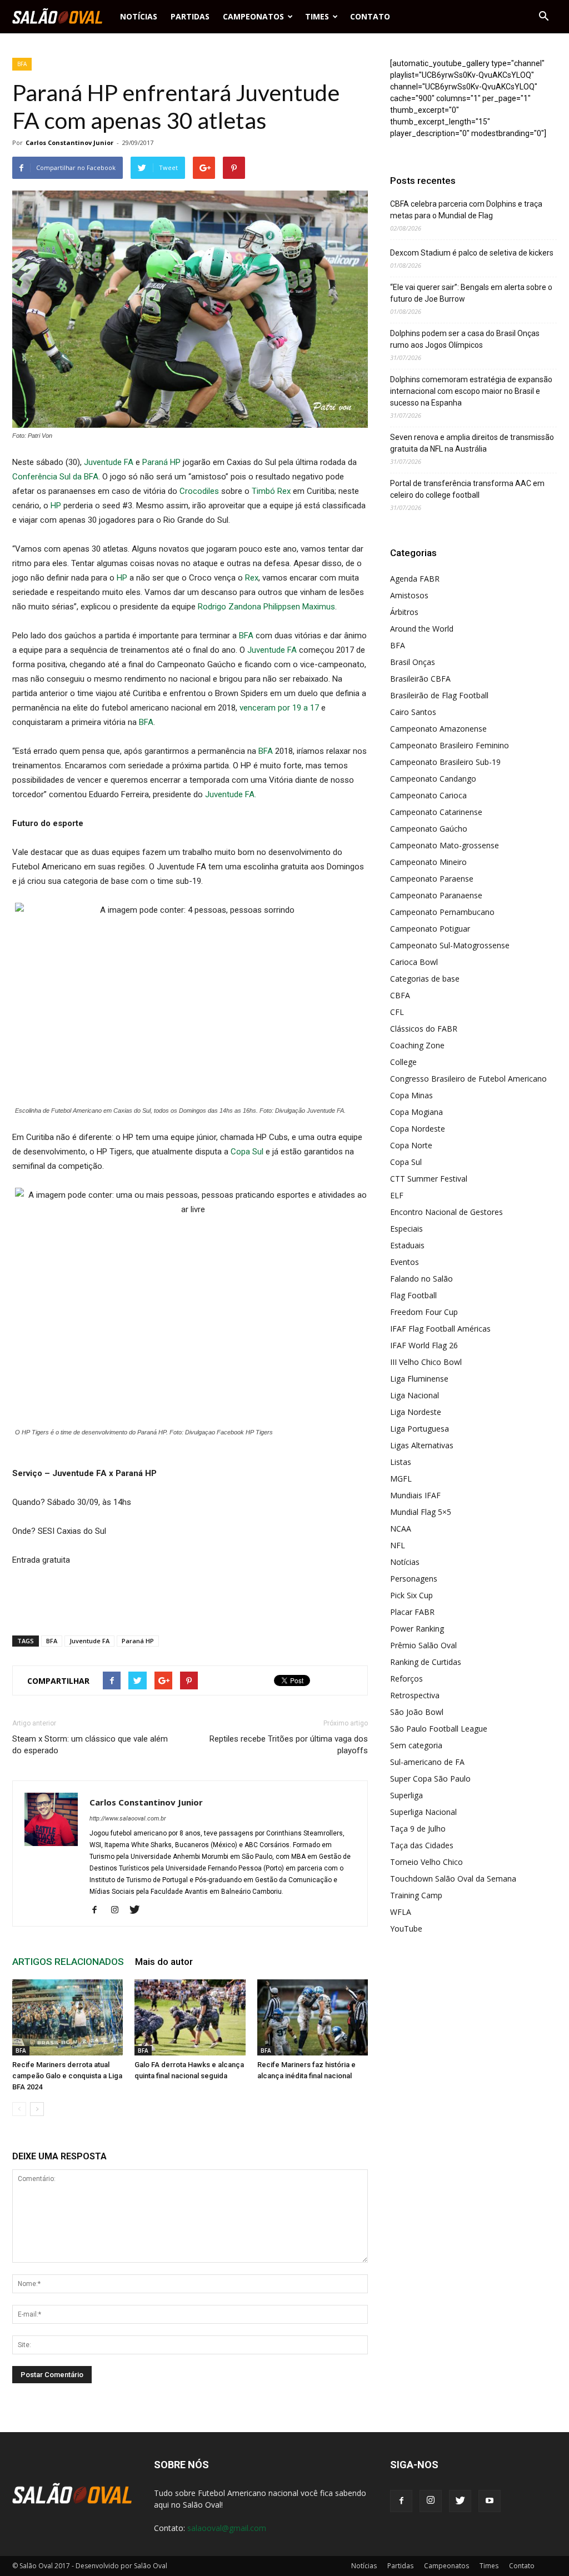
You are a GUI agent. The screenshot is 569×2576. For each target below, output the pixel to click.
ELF (397, 1195)
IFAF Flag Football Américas (440, 1329)
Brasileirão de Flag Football (439, 695)
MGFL (401, 1479)
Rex (252, 578)
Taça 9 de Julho (418, 1829)
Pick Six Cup (411, 1595)
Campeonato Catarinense (436, 812)
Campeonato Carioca (428, 795)
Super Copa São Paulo (430, 1779)
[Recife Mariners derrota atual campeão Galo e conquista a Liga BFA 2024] (68, 2017)
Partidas (190, 16)
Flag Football (413, 1295)
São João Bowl (417, 1712)
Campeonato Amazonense (438, 729)
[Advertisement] (190, 1598)
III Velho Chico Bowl (426, 1362)
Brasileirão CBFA (420, 679)
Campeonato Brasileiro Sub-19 (445, 762)
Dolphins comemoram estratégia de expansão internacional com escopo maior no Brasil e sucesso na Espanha (471, 391)
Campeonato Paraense (432, 879)
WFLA (401, 1912)
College (403, 1062)
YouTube (406, 1929)
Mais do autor (164, 1962)
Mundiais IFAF (415, 1495)
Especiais (406, 1229)
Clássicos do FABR (424, 1029)
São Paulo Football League (439, 1729)
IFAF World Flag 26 (424, 1345)
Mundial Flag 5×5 (421, 1512)
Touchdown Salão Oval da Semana (453, 1879)
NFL (398, 1545)
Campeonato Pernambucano (442, 912)
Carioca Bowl (414, 962)
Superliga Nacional (423, 1812)
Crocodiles (200, 491)
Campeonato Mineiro (428, 862)
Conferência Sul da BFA (55, 477)
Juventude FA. (231, 794)
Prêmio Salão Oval (423, 1645)
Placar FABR (412, 1612)
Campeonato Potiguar (430, 929)
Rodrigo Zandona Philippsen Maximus (266, 607)
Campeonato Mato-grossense (445, 845)
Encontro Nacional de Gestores (446, 1212)
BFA (22, 64)
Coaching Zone (417, 1045)
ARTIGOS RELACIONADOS (68, 1962)
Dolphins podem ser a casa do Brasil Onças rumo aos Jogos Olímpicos (465, 339)
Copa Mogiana (416, 1112)
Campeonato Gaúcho (429, 829)
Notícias (139, 16)
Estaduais (407, 1245)
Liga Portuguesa (420, 1429)
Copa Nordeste (418, 1129)
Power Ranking (417, 1629)
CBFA (400, 995)
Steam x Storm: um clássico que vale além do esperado (90, 1745)
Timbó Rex (271, 491)
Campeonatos (253, 16)
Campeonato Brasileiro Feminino (450, 745)
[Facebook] (99, 1910)
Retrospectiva (415, 1695)
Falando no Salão (421, 1279)
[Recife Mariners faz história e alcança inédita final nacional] (313, 2017)
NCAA (401, 1529)
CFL (397, 1012)
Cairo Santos (413, 712)
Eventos (405, 1262)
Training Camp (416, 1895)
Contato (370, 16)
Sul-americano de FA (427, 1762)
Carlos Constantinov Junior (69, 142)
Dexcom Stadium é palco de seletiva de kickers (472, 253)
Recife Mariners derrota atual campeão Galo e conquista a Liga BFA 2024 (67, 2076)
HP (57, 506)
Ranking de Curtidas (426, 1662)
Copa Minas (411, 1095)
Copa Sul (248, 1152)
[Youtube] (490, 2501)
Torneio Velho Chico (426, 1862)
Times (317, 16)
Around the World (422, 629)
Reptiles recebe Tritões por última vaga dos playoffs (289, 1745)
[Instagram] (119, 1910)
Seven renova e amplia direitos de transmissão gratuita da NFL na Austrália (472, 443)
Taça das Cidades (422, 1845)
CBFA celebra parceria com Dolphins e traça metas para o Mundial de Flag (466, 210)
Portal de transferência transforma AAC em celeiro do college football (467, 489)
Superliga (406, 1795)
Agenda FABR (415, 579)
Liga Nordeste (416, 1412)
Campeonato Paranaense (436, 895)
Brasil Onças (413, 662)
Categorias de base (425, 979)
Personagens (414, 1579)
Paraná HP (161, 462)
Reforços (406, 1679)
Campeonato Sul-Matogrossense (450, 945)
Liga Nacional (415, 1395)
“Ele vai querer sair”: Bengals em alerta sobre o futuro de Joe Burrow (471, 293)
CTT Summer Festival (429, 1179)
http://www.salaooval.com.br (128, 1819)
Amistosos (409, 595)
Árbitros (404, 612)
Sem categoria (416, 1745)
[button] (543, 17)
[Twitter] (139, 1910)
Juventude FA (109, 462)
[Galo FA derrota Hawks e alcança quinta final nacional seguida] (190, 2017)
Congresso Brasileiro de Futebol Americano (468, 1079)
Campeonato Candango (433, 779)
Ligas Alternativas (422, 1445)
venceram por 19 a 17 (279, 708)
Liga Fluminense (419, 1379)
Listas (401, 1462)
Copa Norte (411, 1145)
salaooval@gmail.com (227, 2528)
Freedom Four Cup (424, 1312)
